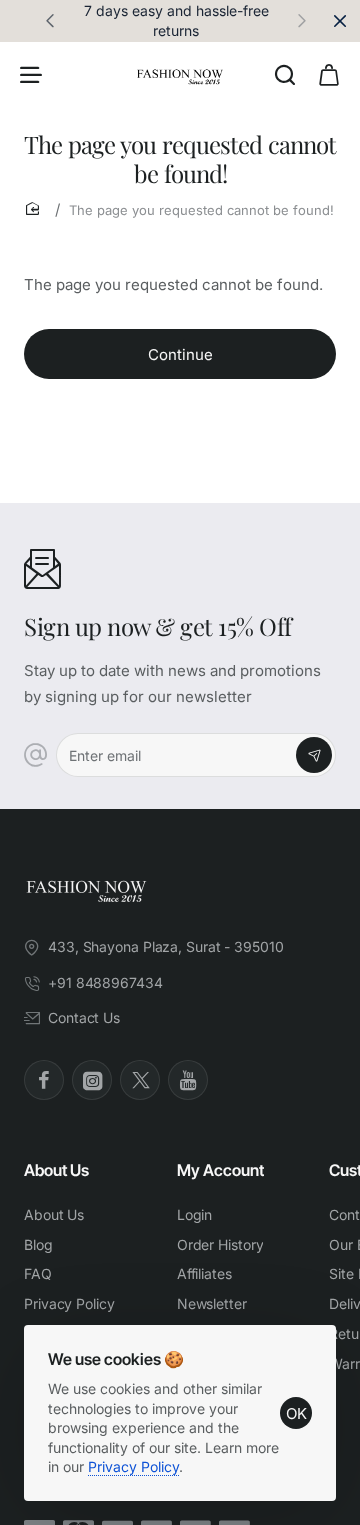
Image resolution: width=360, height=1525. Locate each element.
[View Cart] (329, 74)
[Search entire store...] (285, 74)
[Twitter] (140, 1080)
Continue (180, 354)
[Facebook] (44, 1080)
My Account (220, 1170)
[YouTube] (188, 1080)
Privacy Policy (133, 1466)
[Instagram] (92, 1080)
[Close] (340, 21)
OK (296, 1413)
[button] (302, 20)
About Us (56, 1170)
